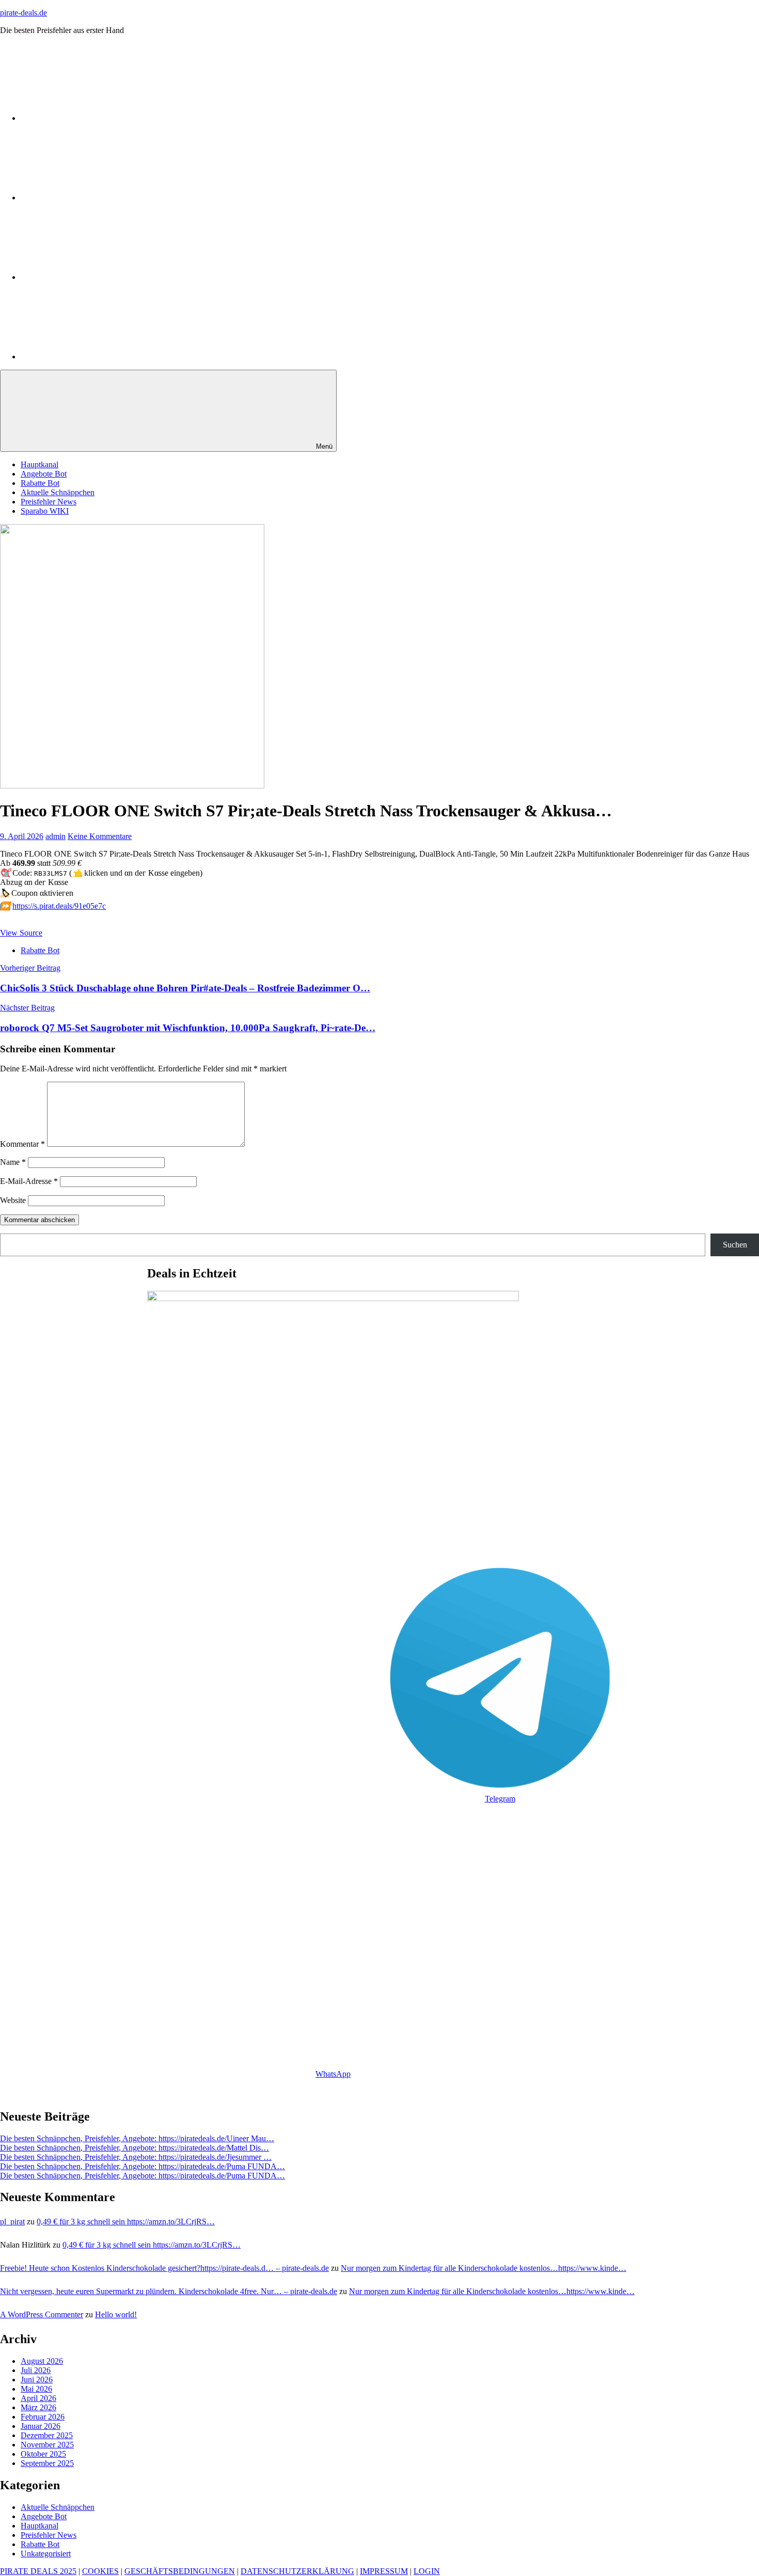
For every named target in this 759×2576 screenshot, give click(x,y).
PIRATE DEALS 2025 (38, 2571)
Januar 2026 (41, 2426)
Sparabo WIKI (45, 511)
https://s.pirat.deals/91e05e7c (59, 906)
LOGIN (427, 2571)
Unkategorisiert (46, 2554)
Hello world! (116, 2314)
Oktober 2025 (43, 2454)
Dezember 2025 (47, 2435)
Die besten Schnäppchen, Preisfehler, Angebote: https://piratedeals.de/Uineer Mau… (137, 2138)
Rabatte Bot (40, 483)
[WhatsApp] (98, 118)
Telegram (500, 1799)
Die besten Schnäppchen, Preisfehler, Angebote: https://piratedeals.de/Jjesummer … (136, 2157)
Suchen (735, 1245)
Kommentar (22, 1144)
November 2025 (47, 2445)
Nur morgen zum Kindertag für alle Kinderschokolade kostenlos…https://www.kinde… (484, 2268)
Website (13, 1200)
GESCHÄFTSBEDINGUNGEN (180, 2571)
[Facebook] (98, 357)
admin (56, 836)
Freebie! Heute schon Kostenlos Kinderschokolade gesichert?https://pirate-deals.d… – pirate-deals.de (164, 2268)
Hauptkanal (39, 464)
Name (13, 1162)
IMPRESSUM (384, 2571)
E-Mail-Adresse (29, 1181)
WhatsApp (333, 2074)
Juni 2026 (37, 2380)
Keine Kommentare (100, 836)
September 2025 (47, 2463)
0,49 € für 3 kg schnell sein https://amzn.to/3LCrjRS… (126, 2222)
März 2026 (38, 2407)
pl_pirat (12, 2222)
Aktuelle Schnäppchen (58, 492)
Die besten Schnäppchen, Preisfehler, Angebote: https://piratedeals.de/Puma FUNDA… (143, 2166)
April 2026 (38, 2398)
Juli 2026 (36, 2370)
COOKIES (100, 2571)
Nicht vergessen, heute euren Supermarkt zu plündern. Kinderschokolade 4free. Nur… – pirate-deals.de (169, 2291)
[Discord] (98, 277)
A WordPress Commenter (42, 2314)
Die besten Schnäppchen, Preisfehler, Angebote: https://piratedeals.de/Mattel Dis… (135, 2148)
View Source (21, 933)
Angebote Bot (44, 474)
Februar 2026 (43, 2417)
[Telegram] (98, 197)
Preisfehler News (49, 502)
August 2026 (42, 2361)
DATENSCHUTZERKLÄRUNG (297, 2571)
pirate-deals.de (23, 13)
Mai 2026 (36, 2389)
